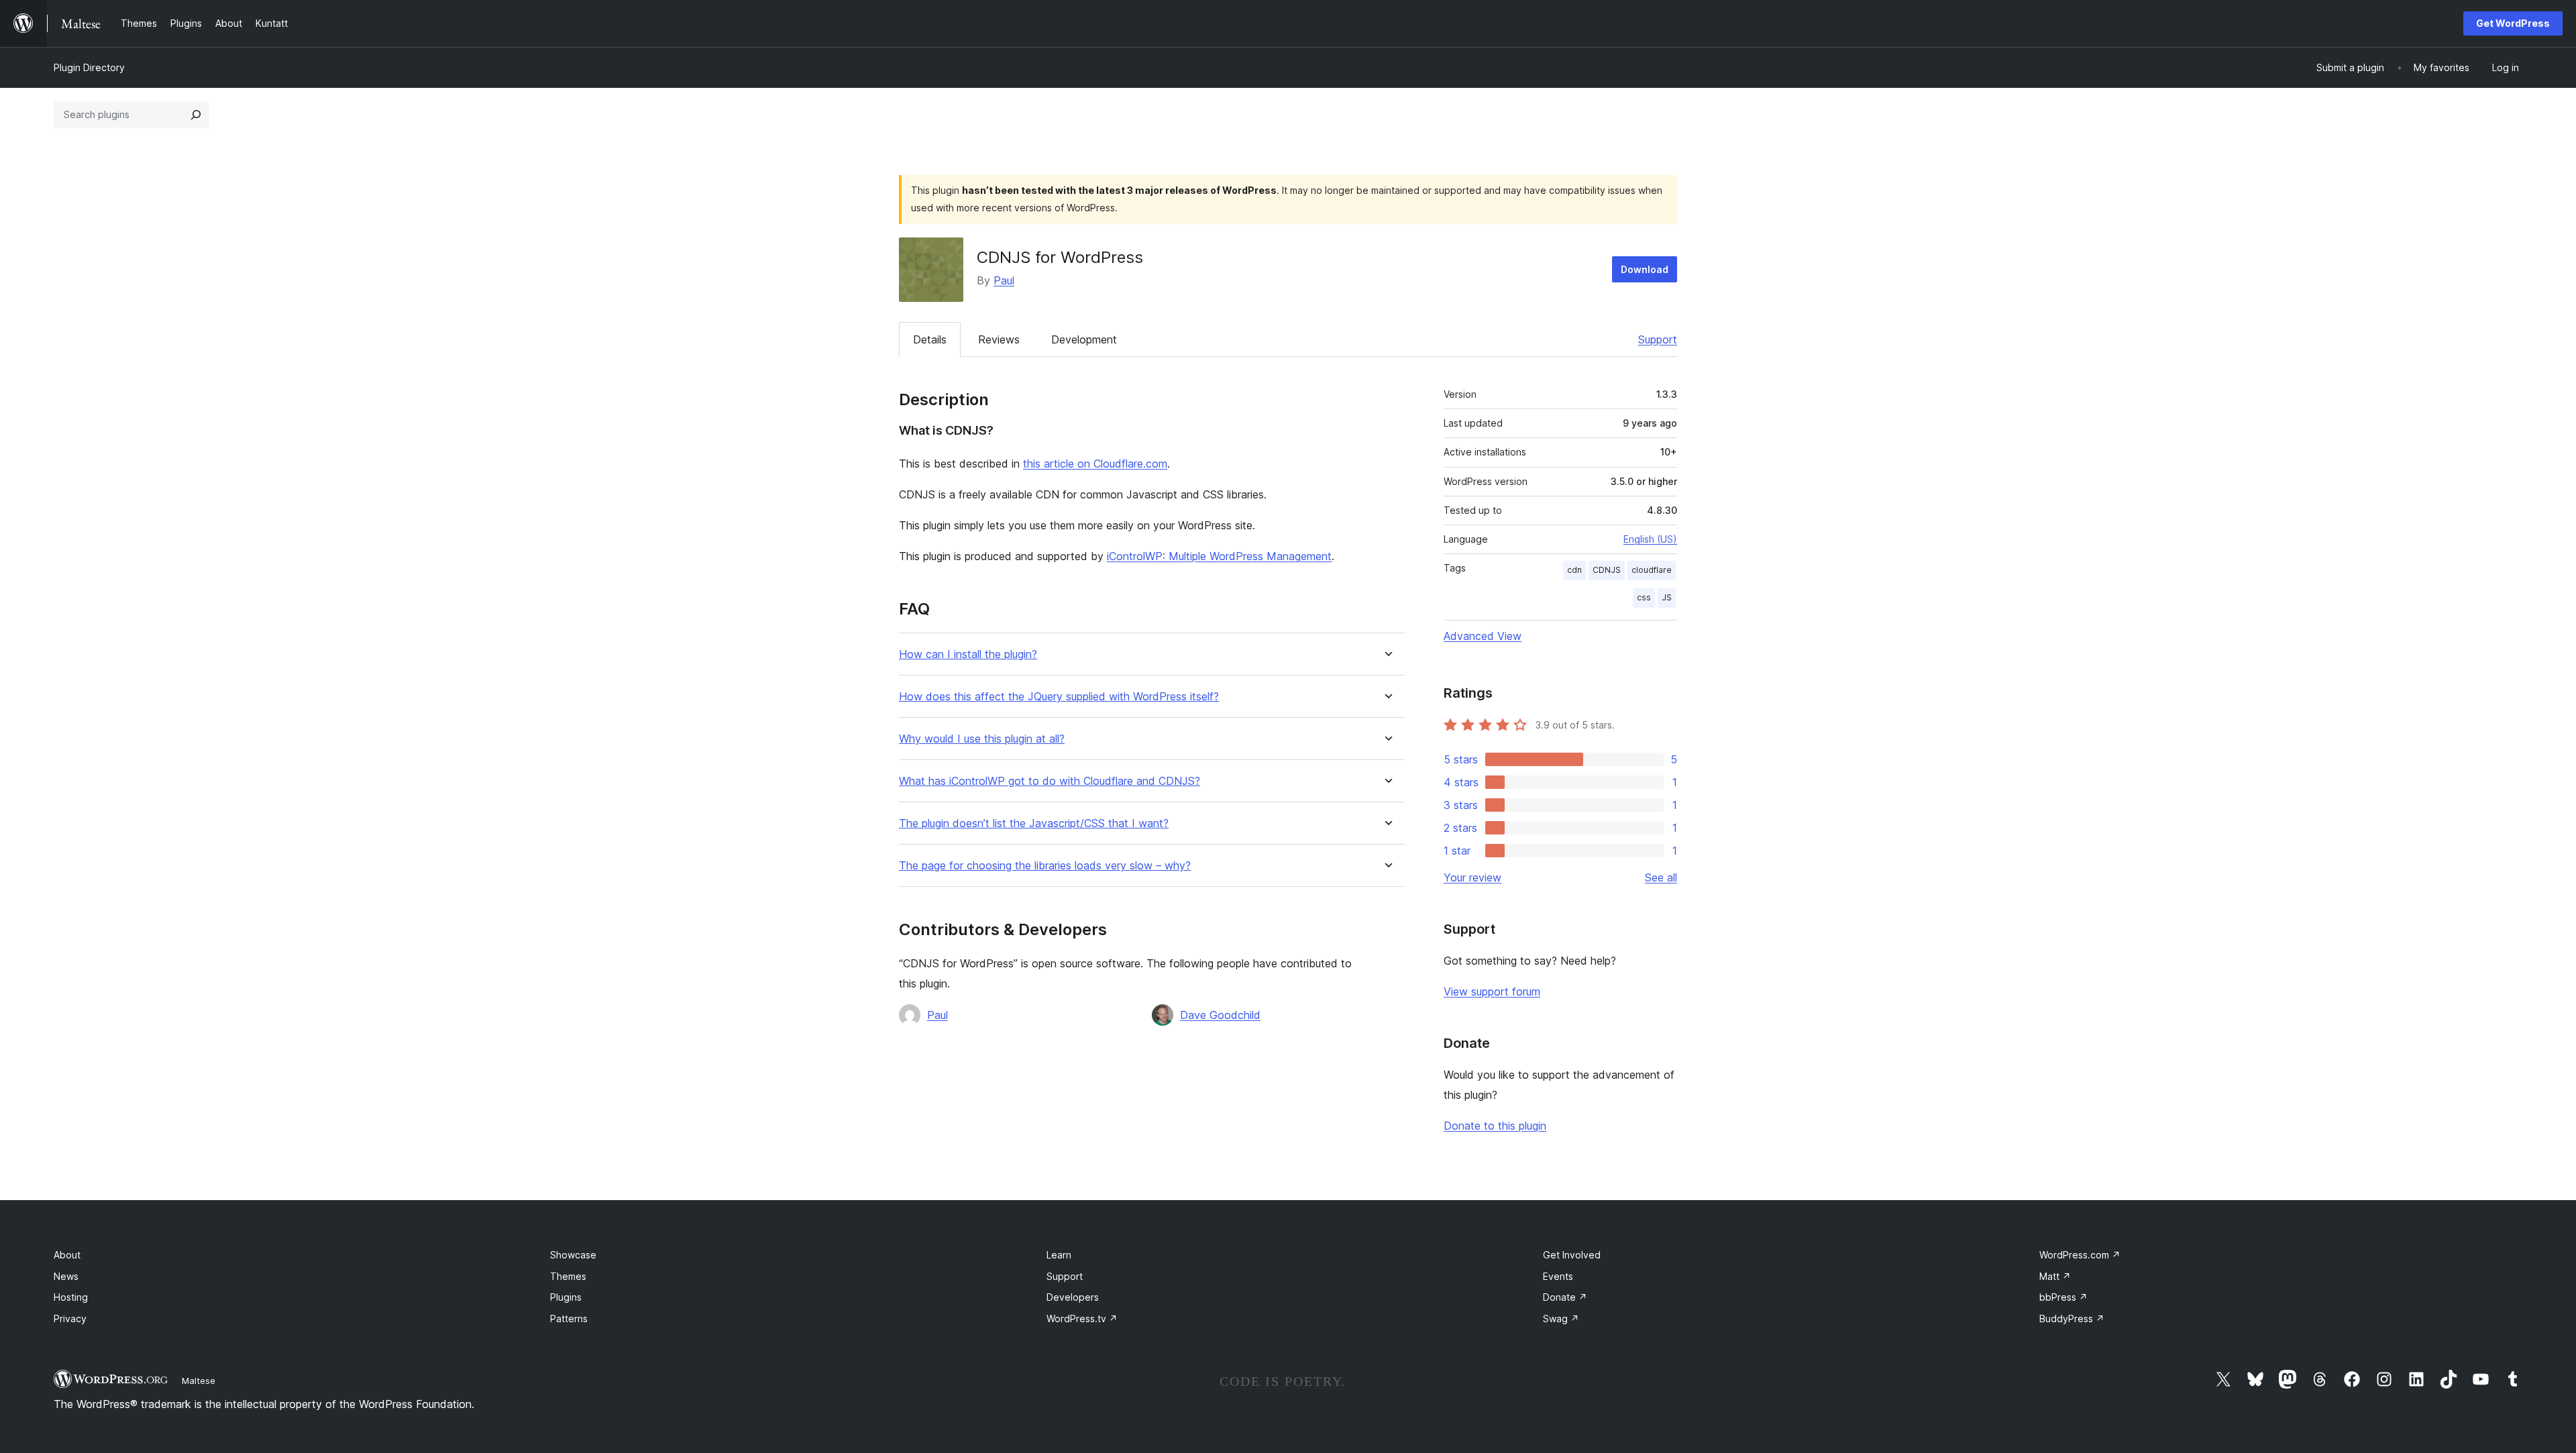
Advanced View (1483, 636)
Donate (1565, 1297)
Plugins (566, 1297)
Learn (1059, 1255)
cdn (1574, 570)
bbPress (2063, 1297)
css (1644, 597)
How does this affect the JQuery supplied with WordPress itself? (1059, 697)
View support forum (1492, 991)
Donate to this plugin (1495, 1126)
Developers (1073, 1297)
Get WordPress (2513, 23)
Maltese (199, 1381)
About (67, 1255)
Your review (1472, 877)
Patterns (569, 1319)
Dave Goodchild (1220, 1015)
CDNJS (1607, 570)
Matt (2055, 1276)
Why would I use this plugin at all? (982, 739)
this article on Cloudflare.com (1095, 464)
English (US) (1650, 539)
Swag (1561, 1319)
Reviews (999, 339)
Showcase (573, 1255)
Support (1658, 339)
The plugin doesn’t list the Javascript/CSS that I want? (1034, 823)
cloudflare (1652, 570)
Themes (568, 1276)
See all (1661, 877)
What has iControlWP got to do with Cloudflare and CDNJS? (1050, 781)
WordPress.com (2080, 1255)
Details (930, 339)
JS (1667, 597)
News (66, 1276)
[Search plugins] (196, 115)
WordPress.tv (1082, 1319)
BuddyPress (2072, 1319)
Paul (1004, 280)
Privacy (70, 1319)
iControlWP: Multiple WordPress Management (1219, 556)
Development (1084, 339)
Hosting (71, 1297)
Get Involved (1572, 1255)
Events (1558, 1276)
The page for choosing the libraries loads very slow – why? (1045, 866)
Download (1645, 269)
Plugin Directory (89, 67)
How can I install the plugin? (968, 654)
